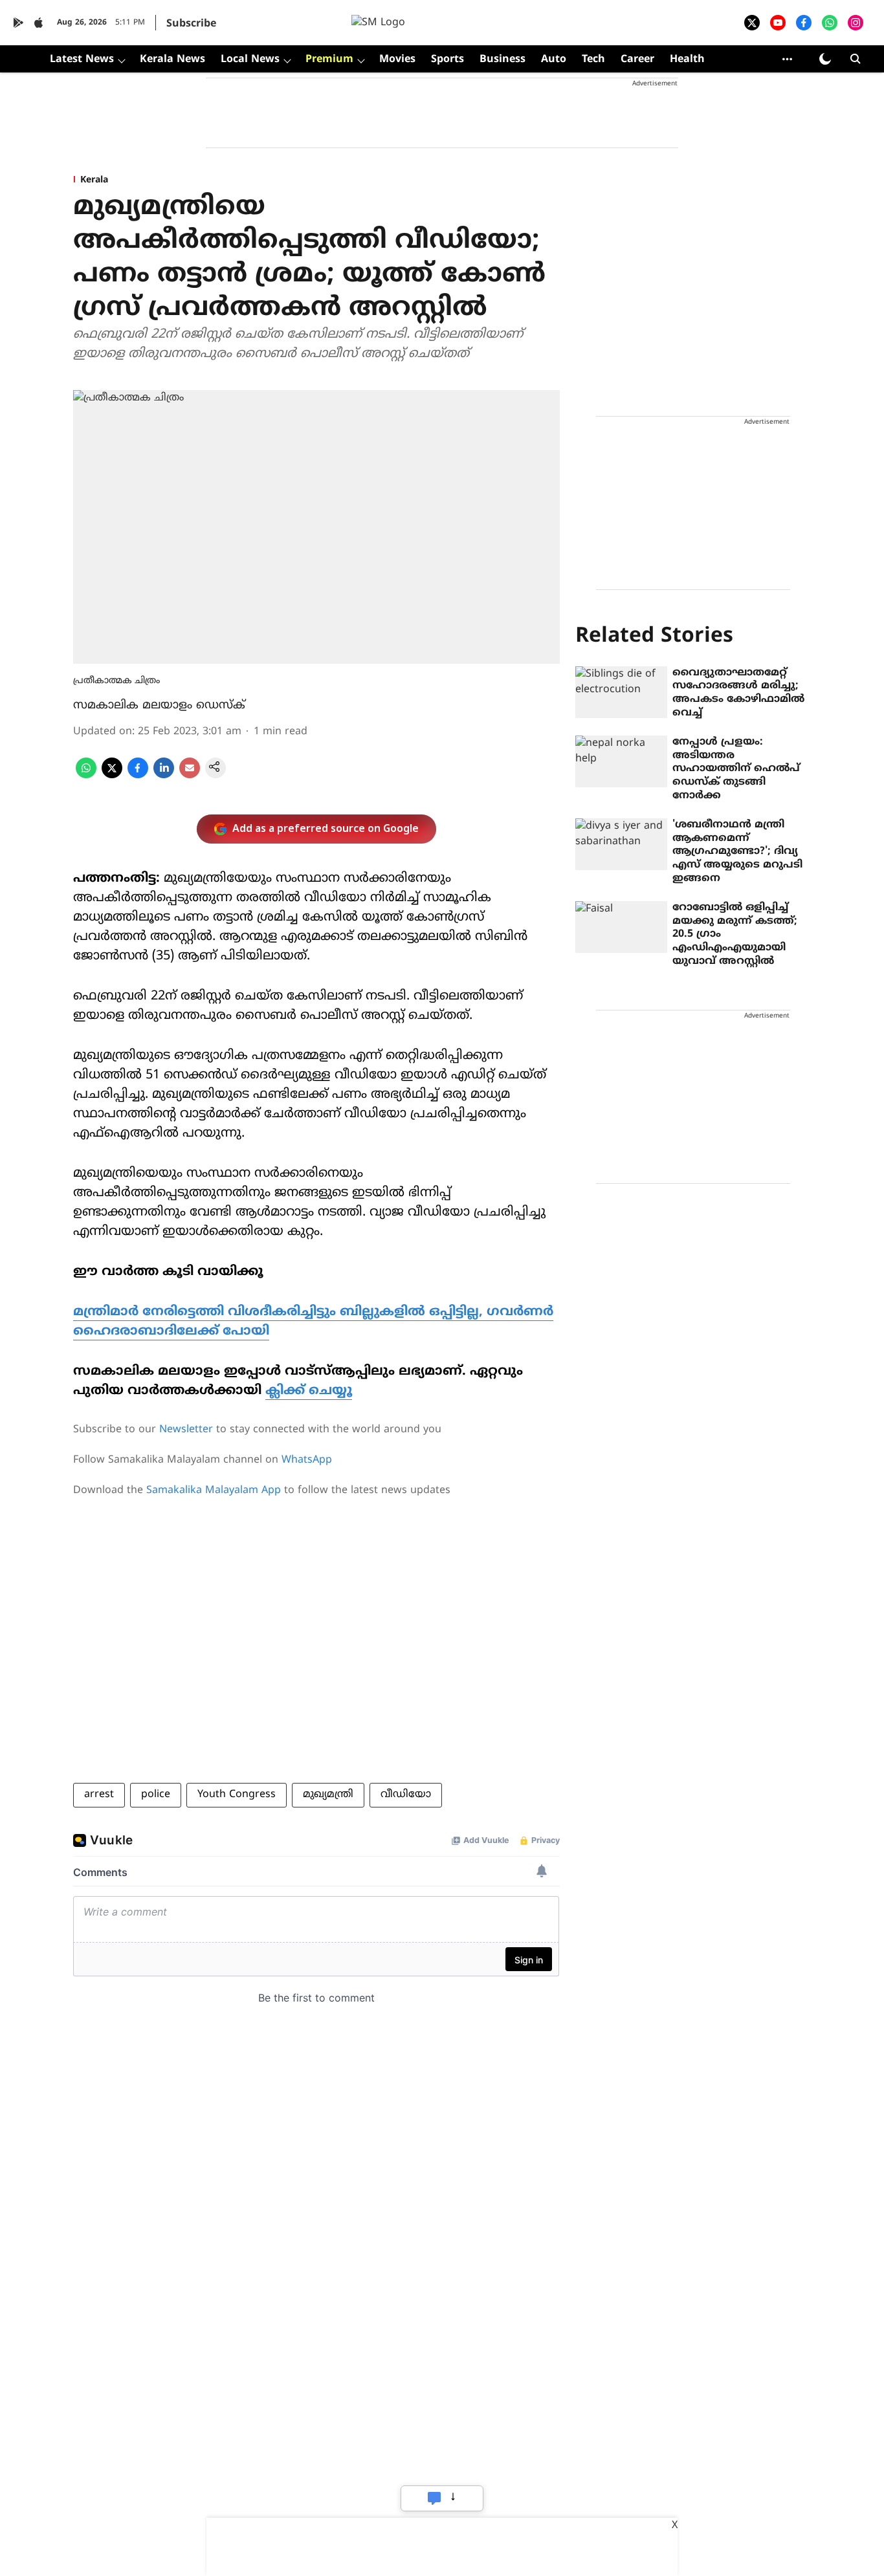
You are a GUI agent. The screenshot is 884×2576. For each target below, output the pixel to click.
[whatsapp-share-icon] (86, 776)
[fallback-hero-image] (621, 692)
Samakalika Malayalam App (214, 1490)
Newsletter (186, 1430)
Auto (554, 60)
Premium (329, 60)
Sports (448, 60)
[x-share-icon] (112, 776)
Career (637, 60)
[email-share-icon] (190, 776)
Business (503, 60)
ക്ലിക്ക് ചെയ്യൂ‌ (309, 1391)
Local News (250, 60)
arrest (99, 1795)
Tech (593, 60)
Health (687, 60)
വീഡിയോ (406, 1795)
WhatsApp (307, 1460)
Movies (397, 60)
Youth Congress (237, 1795)
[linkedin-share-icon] (164, 776)
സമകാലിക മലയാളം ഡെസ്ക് (159, 705)
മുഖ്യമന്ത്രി (328, 1795)
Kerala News (172, 60)
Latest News (82, 60)
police (156, 1795)
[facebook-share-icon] (138, 776)
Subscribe (191, 24)
